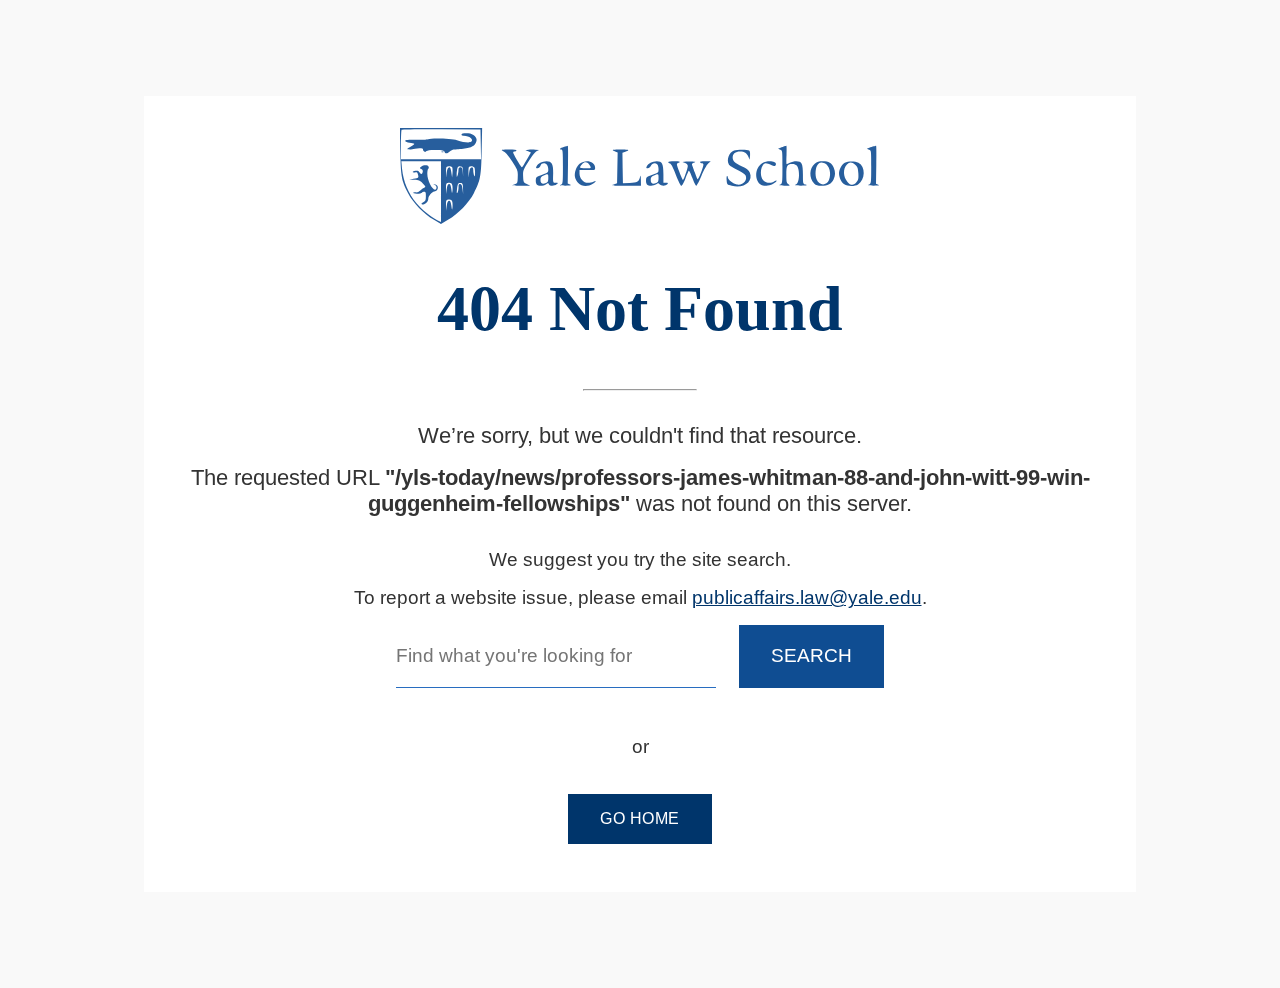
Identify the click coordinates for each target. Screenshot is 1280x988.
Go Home (639, 818)
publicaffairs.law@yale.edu (807, 597)
